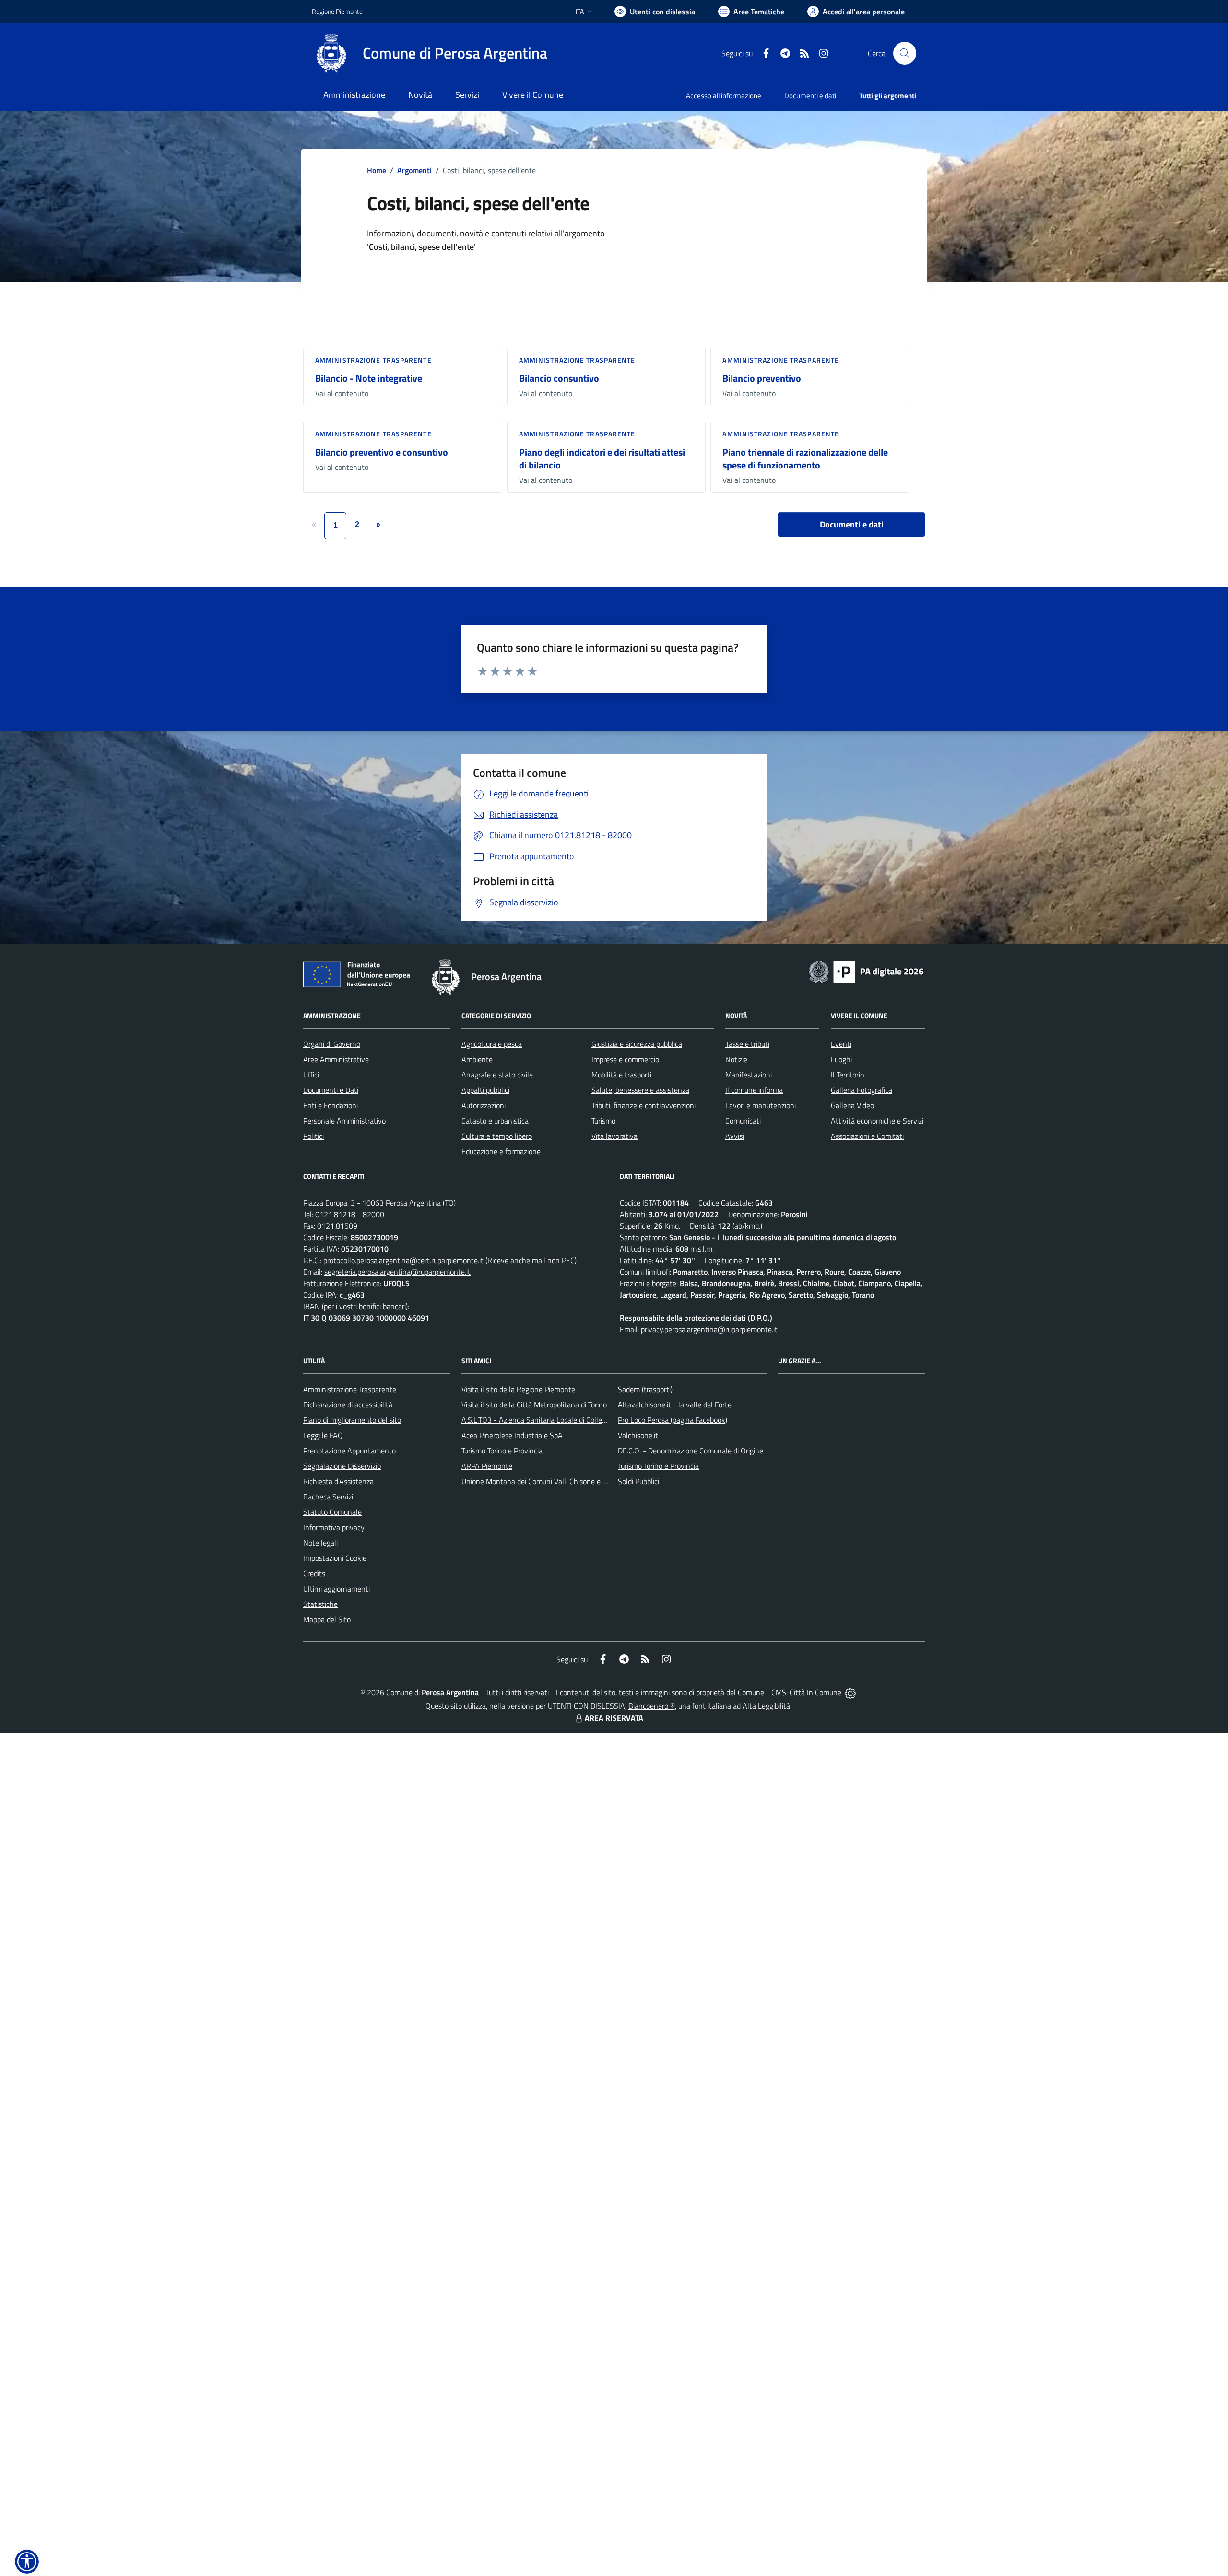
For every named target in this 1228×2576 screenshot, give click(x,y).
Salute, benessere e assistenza (640, 1090)
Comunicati (743, 1121)
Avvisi (735, 1136)
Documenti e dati (852, 524)
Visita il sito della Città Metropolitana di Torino (534, 1405)
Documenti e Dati (331, 1090)
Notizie (736, 1059)
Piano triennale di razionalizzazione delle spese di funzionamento (805, 458)
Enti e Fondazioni (331, 1105)
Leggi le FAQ (323, 1435)
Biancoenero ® (652, 1706)
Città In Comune (815, 1692)
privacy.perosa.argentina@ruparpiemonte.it (709, 1329)
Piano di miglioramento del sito (352, 1420)
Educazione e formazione (501, 1151)
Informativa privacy (334, 1527)
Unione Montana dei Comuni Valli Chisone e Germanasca (552, 1481)
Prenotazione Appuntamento (349, 1451)
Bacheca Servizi (328, 1497)
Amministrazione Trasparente (350, 1389)
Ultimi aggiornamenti (337, 1589)
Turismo (603, 1121)
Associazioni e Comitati (867, 1136)
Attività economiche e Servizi (877, 1121)
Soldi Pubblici (638, 1481)
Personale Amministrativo (344, 1121)
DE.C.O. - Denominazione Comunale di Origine (691, 1451)
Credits (314, 1573)
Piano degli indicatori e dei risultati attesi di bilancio (602, 458)
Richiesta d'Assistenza (338, 1481)
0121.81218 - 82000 (350, 1214)
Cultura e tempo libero (497, 1136)
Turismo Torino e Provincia (502, 1451)
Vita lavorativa (614, 1136)
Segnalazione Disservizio (342, 1466)
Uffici (311, 1075)
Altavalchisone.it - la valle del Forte (675, 1405)
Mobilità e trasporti (621, 1075)
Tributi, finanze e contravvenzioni (644, 1105)
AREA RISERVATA (614, 1718)
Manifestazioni (749, 1075)
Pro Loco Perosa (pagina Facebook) (673, 1420)
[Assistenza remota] (850, 1692)
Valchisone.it (638, 1435)
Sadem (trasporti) (645, 1389)
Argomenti (414, 170)
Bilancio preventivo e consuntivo (382, 452)
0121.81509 (337, 1226)
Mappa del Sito (327, 1619)
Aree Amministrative (336, 1059)
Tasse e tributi (747, 1044)
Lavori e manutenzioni (761, 1105)
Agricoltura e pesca (492, 1044)
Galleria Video (852, 1105)
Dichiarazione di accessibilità (348, 1405)
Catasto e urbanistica (495, 1121)
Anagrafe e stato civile (497, 1075)
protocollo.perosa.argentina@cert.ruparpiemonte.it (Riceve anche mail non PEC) (450, 1260)
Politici (313, 1136)
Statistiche (320, 1604)
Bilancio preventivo (762, 378)
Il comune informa (754, 1090)
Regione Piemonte (337, 11)
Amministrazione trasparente (373, 360)
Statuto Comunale (332, 1512)
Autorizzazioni (484, 1105)
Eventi (841, 1044)
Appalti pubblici (485, 1090)
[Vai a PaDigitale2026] (866, 971)
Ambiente (477, 1059)
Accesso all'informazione (724, 96)
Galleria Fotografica (862, 1090)
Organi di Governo (332, 1044)
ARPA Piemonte (487, 1466)
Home (377, 170)
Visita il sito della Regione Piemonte (518, 1389)
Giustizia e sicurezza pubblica (637, 1044)
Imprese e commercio (625, 1059)
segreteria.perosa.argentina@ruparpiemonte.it (397, 1272)
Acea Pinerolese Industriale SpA (512, 1435)
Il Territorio (847, 1075)
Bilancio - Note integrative (369, 378)
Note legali (320, 1543)
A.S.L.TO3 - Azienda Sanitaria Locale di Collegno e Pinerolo (555, 1420)
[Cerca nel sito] (905, 53)
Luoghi (841, 1059)
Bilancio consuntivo (559, 378)
